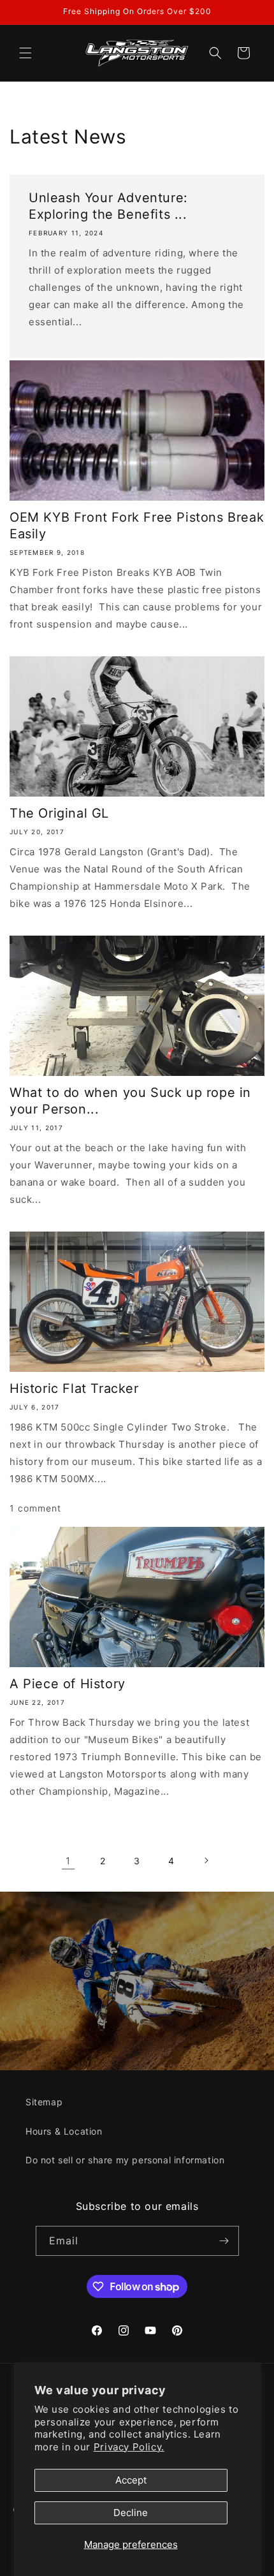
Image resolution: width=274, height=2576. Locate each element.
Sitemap (44, 2102)
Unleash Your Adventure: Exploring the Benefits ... (108, 206)
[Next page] (206, 1860)
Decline (131, 2513)
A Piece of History (68, 1684)
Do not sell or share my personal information (125, 2160)
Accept (131, 2480)
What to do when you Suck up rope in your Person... (130, 1101)
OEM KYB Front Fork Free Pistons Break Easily (137, 526)
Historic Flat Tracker (74, 1388)
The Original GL (59, 813)
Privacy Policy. (129, 2447)
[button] (25, 53)
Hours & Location (64, 2131)
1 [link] (68, 1861)
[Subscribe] (224, 2241)
